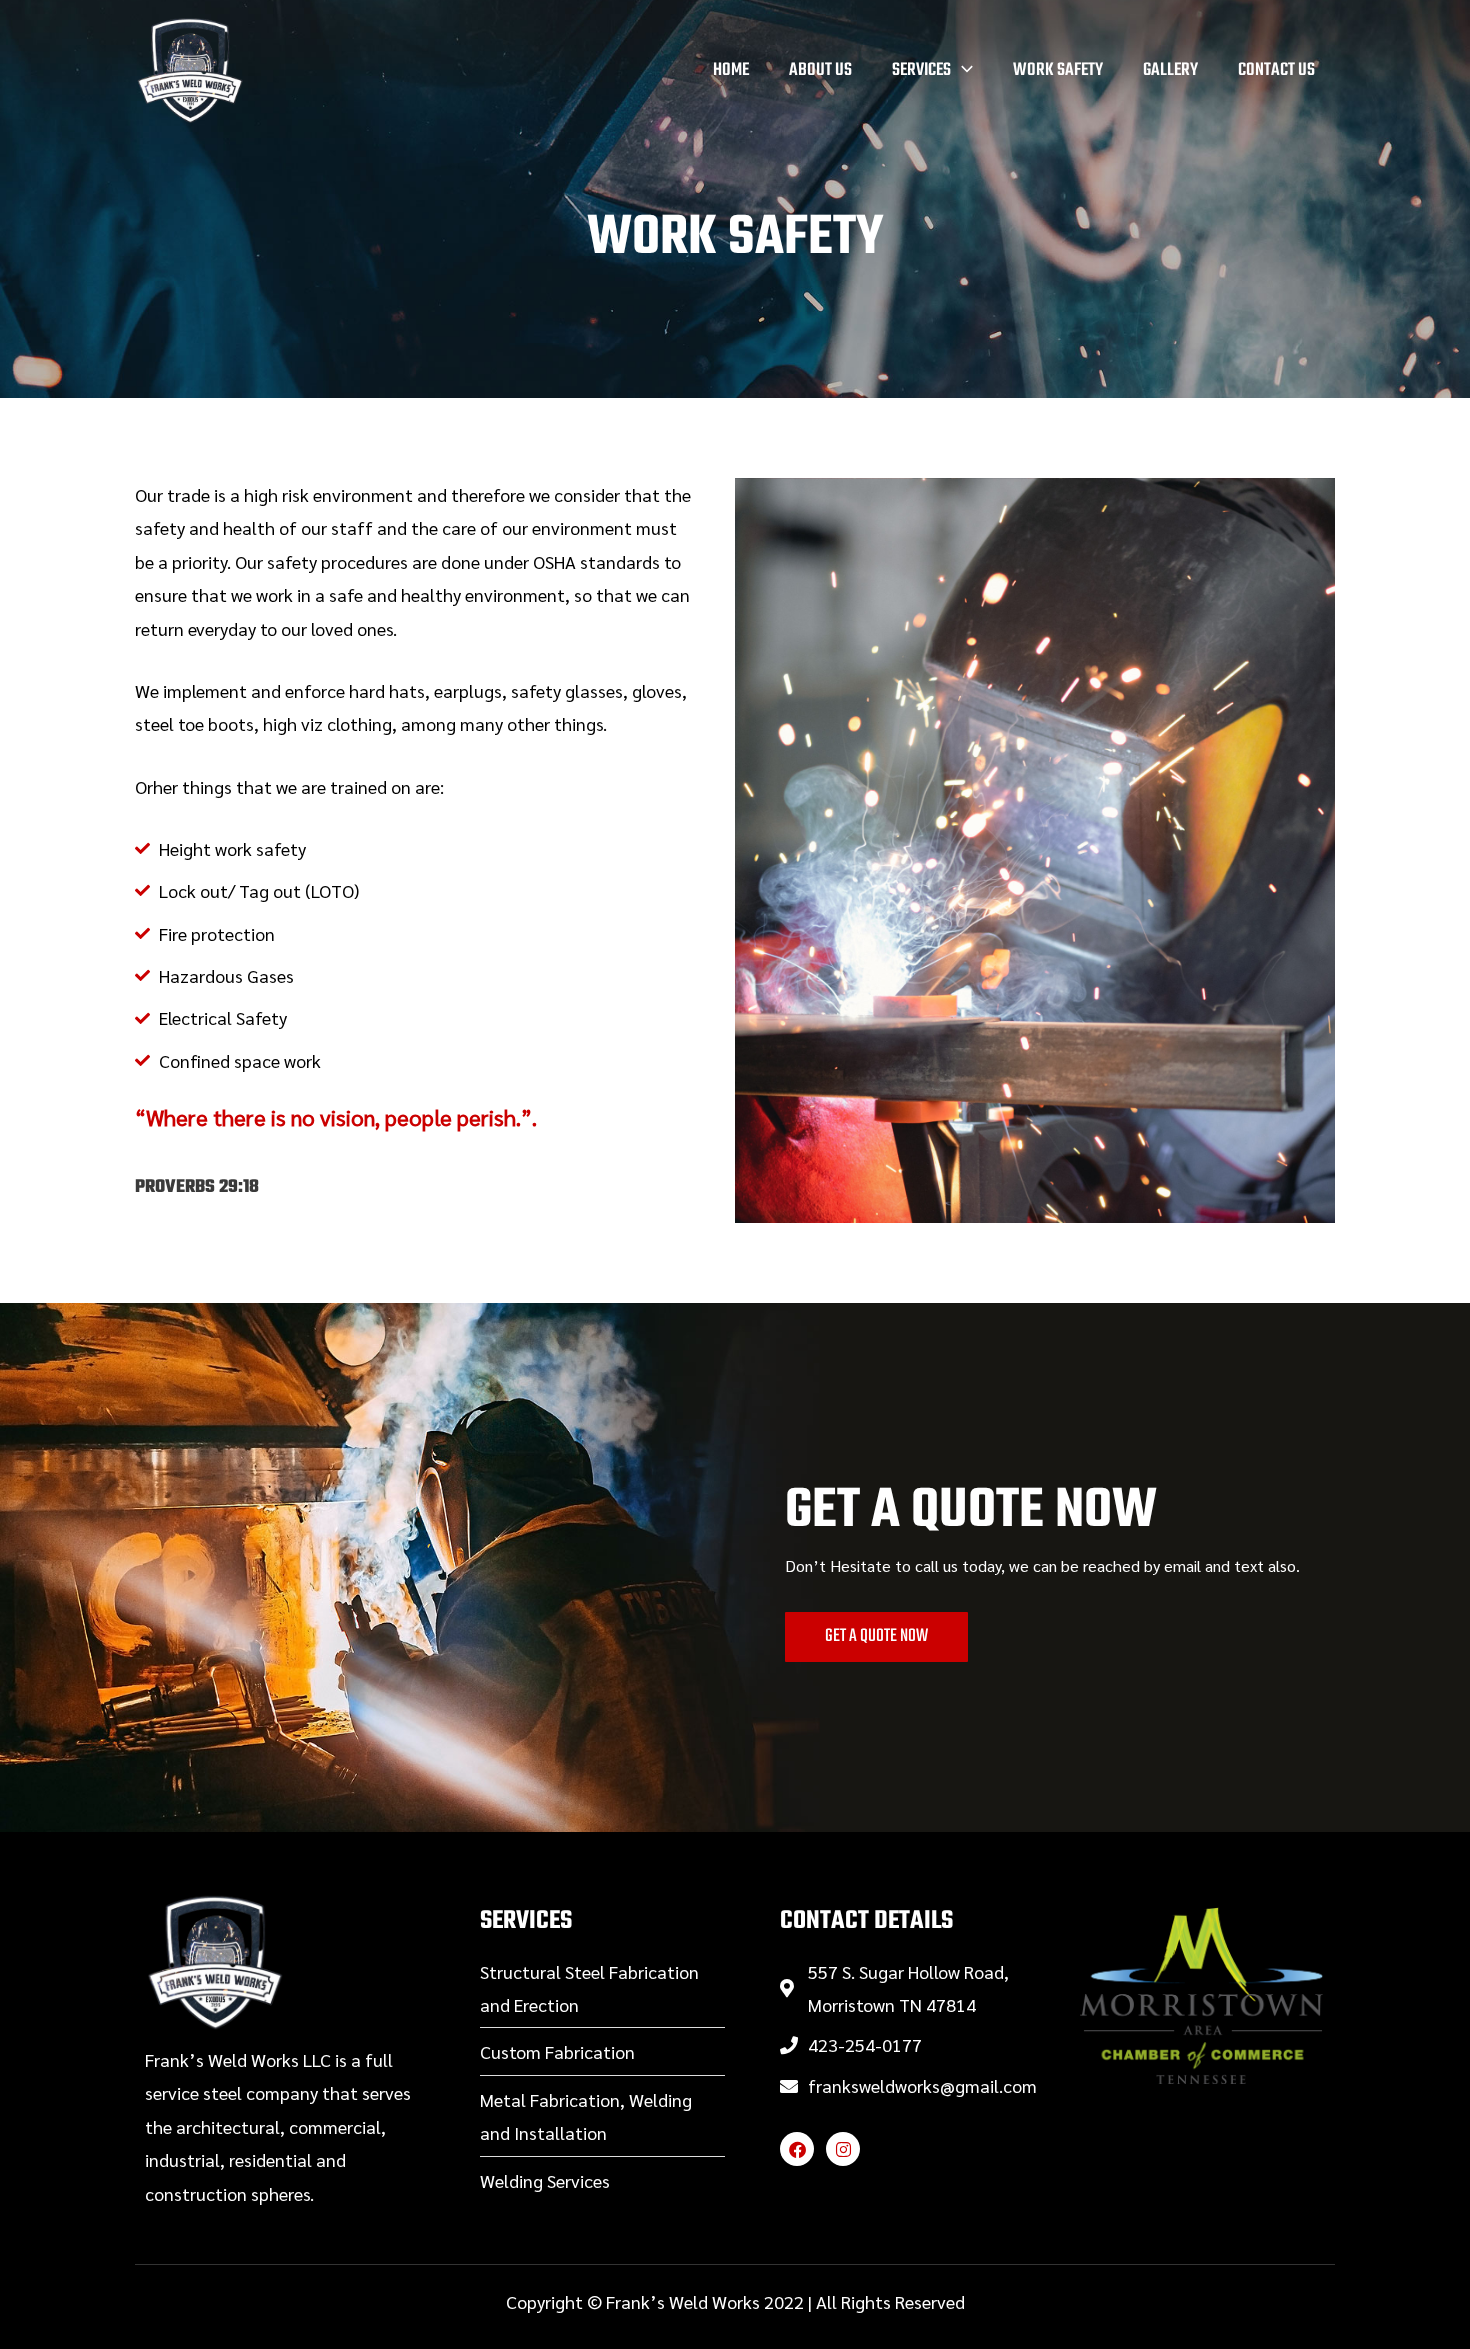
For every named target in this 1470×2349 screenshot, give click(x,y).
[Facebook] (797, 2149)
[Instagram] (843, 2149)
